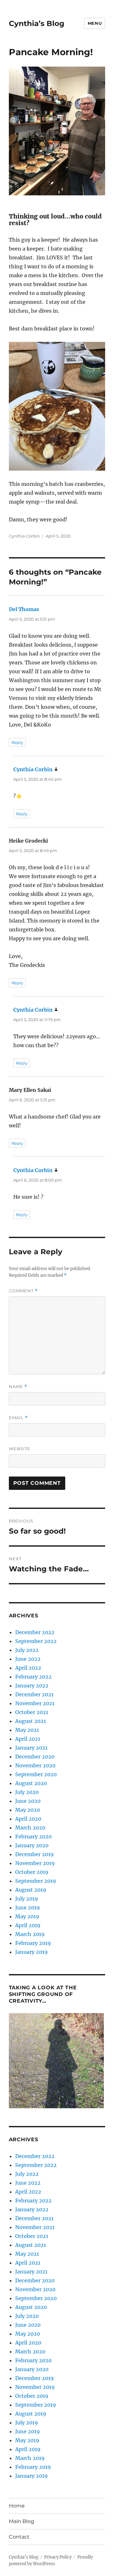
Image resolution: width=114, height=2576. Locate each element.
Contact (19, 2537)
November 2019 (35, 1863)
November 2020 (35, 1765)
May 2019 (27, 1916)
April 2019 (28, 1925)
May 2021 (27, 1730)
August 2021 (31, 1721)
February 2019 (33, 1943)
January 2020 (32, 1845)
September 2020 (36, 1774)
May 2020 (28, 1810)
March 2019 (30, 1934)
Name (18, 1387)
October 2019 (32, 1872)
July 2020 (27, 1792)
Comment (23, 1291)
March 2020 (30, 1828)
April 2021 (28, 1739)
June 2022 (28, 1659)
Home (17, 2506)
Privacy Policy (58, 2557)
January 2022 (32, 1686)
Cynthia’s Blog (37, 23)
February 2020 (33, 1836)
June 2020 (28, 1801)
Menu (95, 23)
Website (20, 1449)
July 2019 (27, 1899)
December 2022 (35, 1632)
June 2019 (28, 1908)
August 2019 (31, 1890)
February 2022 (33, 1677)
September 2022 (36, 1641)
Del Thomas (24, 609)
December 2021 (34, 1694)
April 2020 (28, 1819)
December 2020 (35, 1757)
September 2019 (36, 1881)
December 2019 (35, 1854)
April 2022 (28, 1668)
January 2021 (31, 1748)
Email (18, 1418)
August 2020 (31, 1783)
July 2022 (27, 1650)
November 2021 (35, 1703)
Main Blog (22, 2521)
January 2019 (32, 1952)
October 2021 (32, 1712)
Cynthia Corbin (24, 536)
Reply (17, 742)
